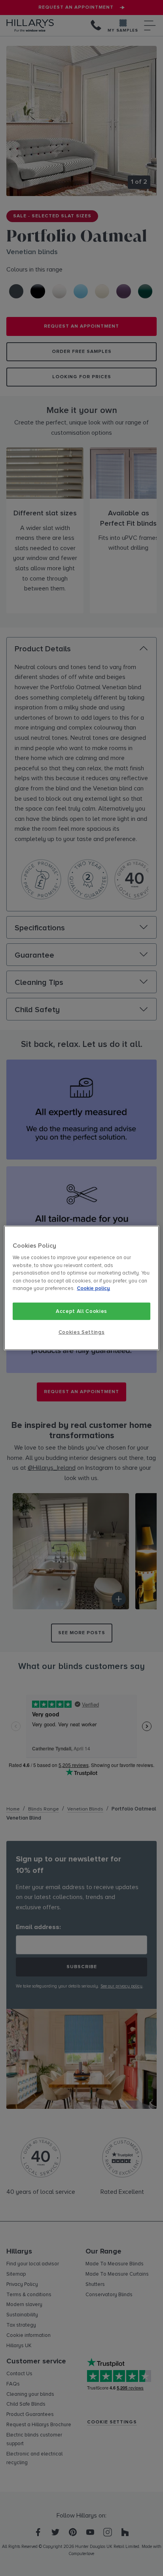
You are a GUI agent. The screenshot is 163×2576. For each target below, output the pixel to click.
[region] (81, 1288)
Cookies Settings (81, 1332)
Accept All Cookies (81, 1311)
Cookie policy (93, 1288)
